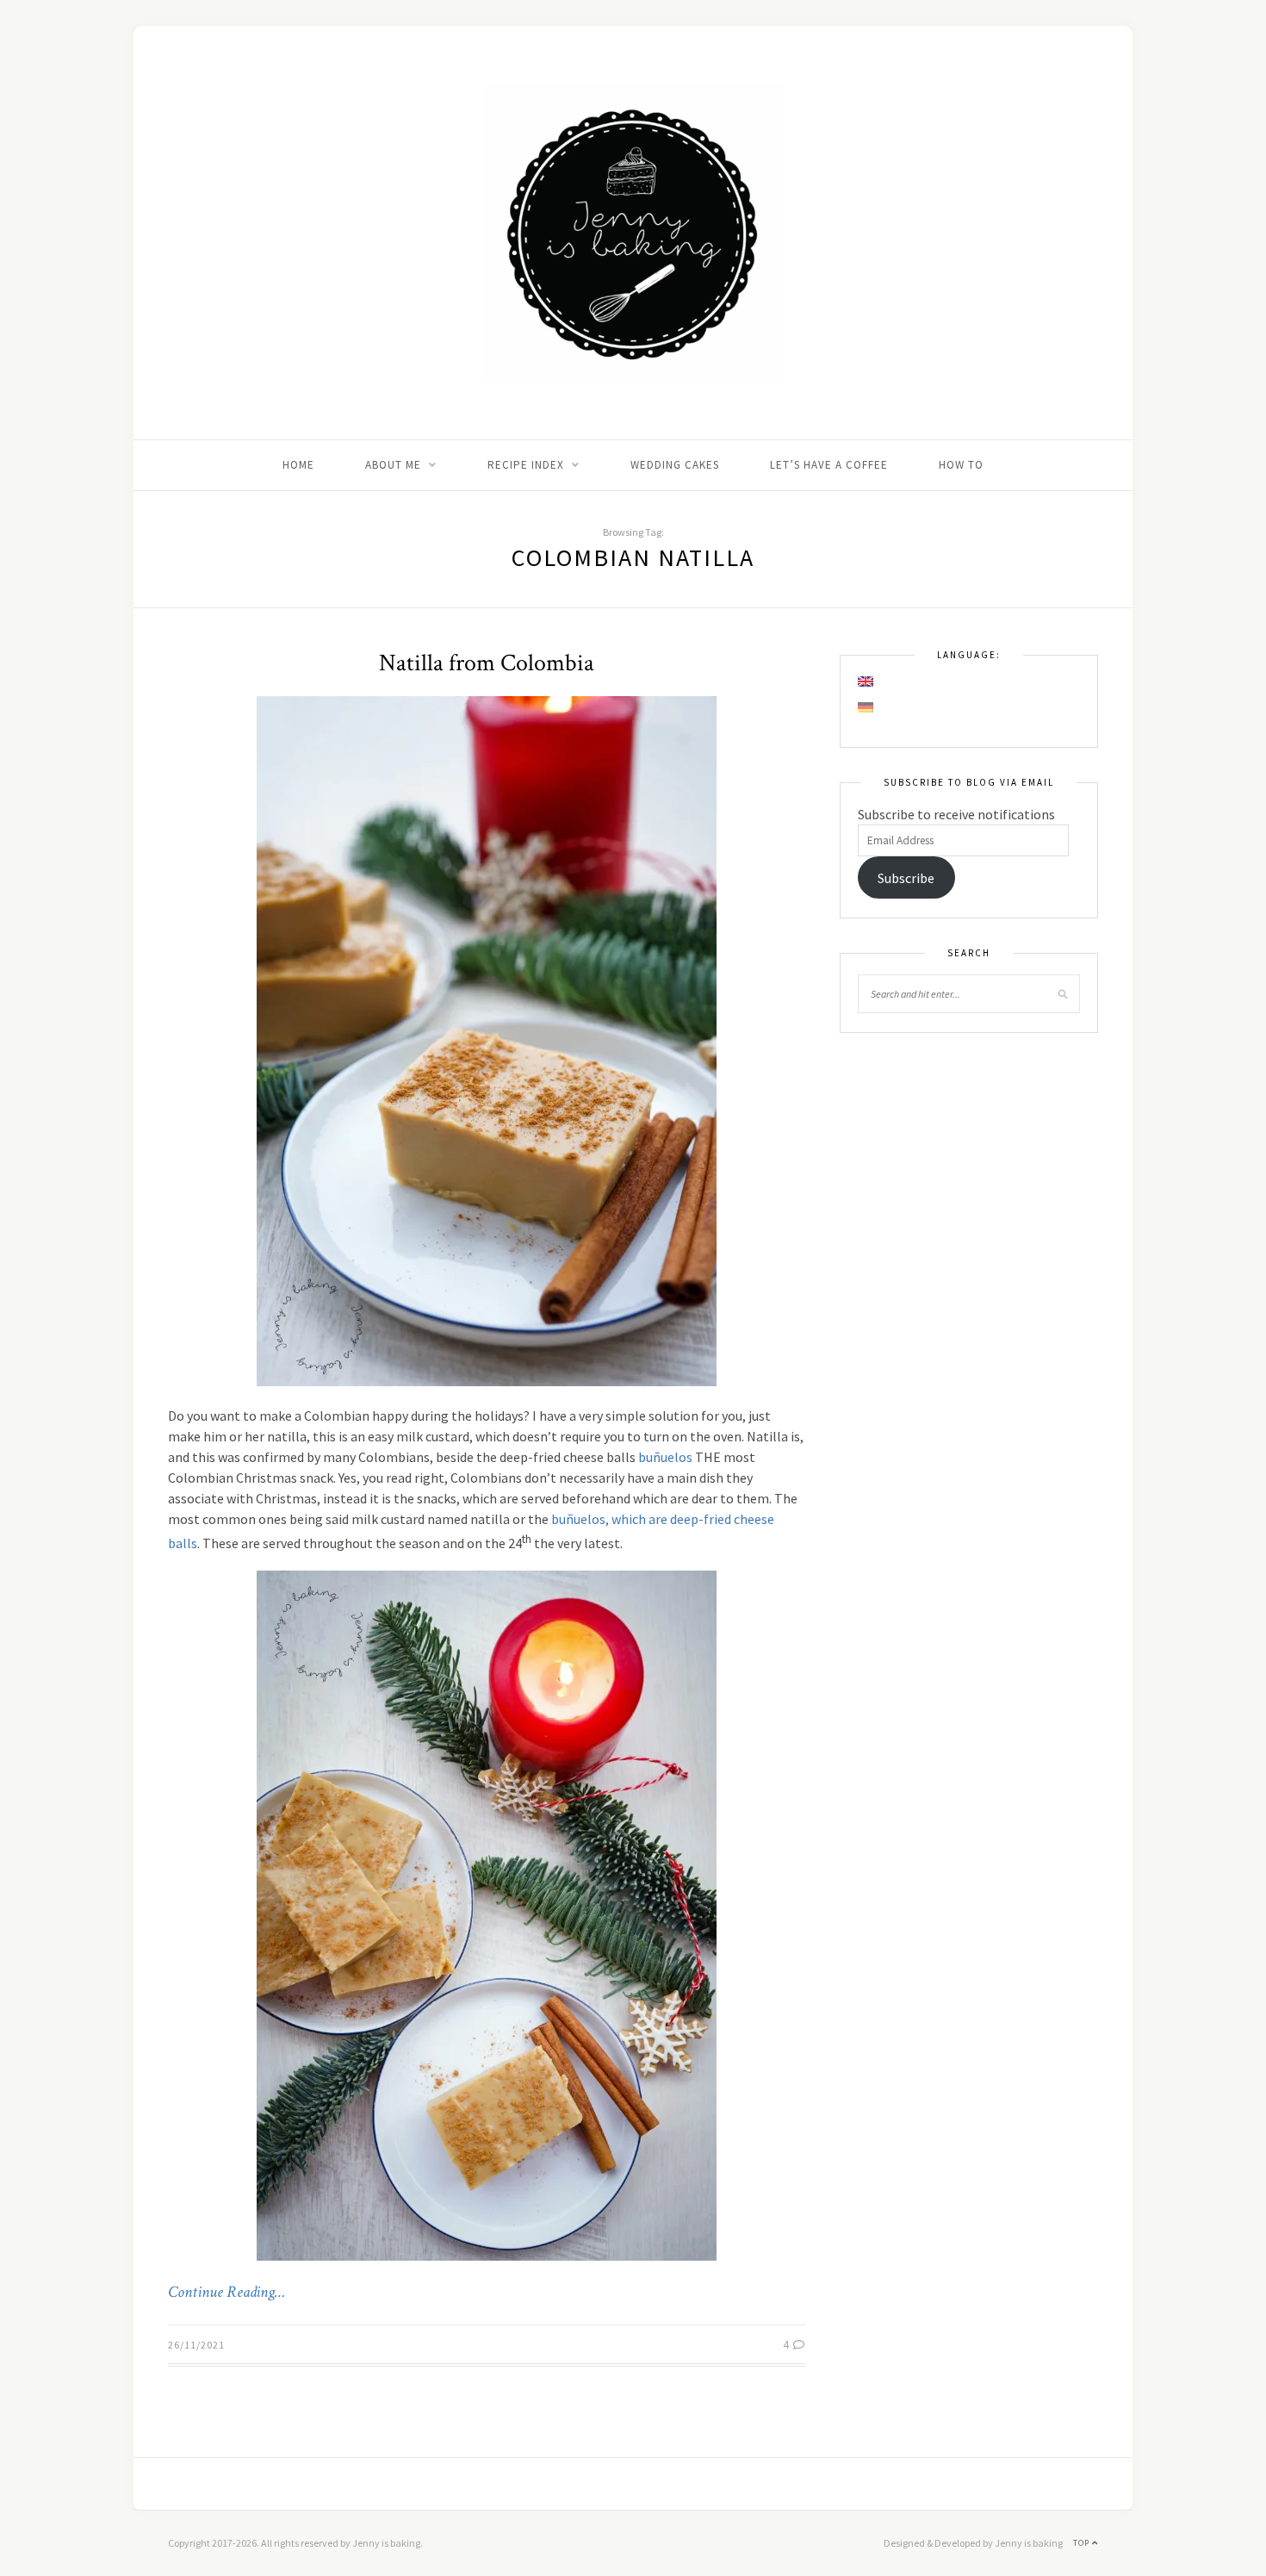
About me (393, 465)
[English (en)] (866, 681)
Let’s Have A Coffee (829, 465)
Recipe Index (526, 465)
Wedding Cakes (675, 465)
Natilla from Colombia (487, 663)
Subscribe (906, 878)
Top (1083, 2543)
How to (961, 465)
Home (298, 465)
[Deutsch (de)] (866, 707)
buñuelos (665, 1457)
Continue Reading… (227, 2293)
